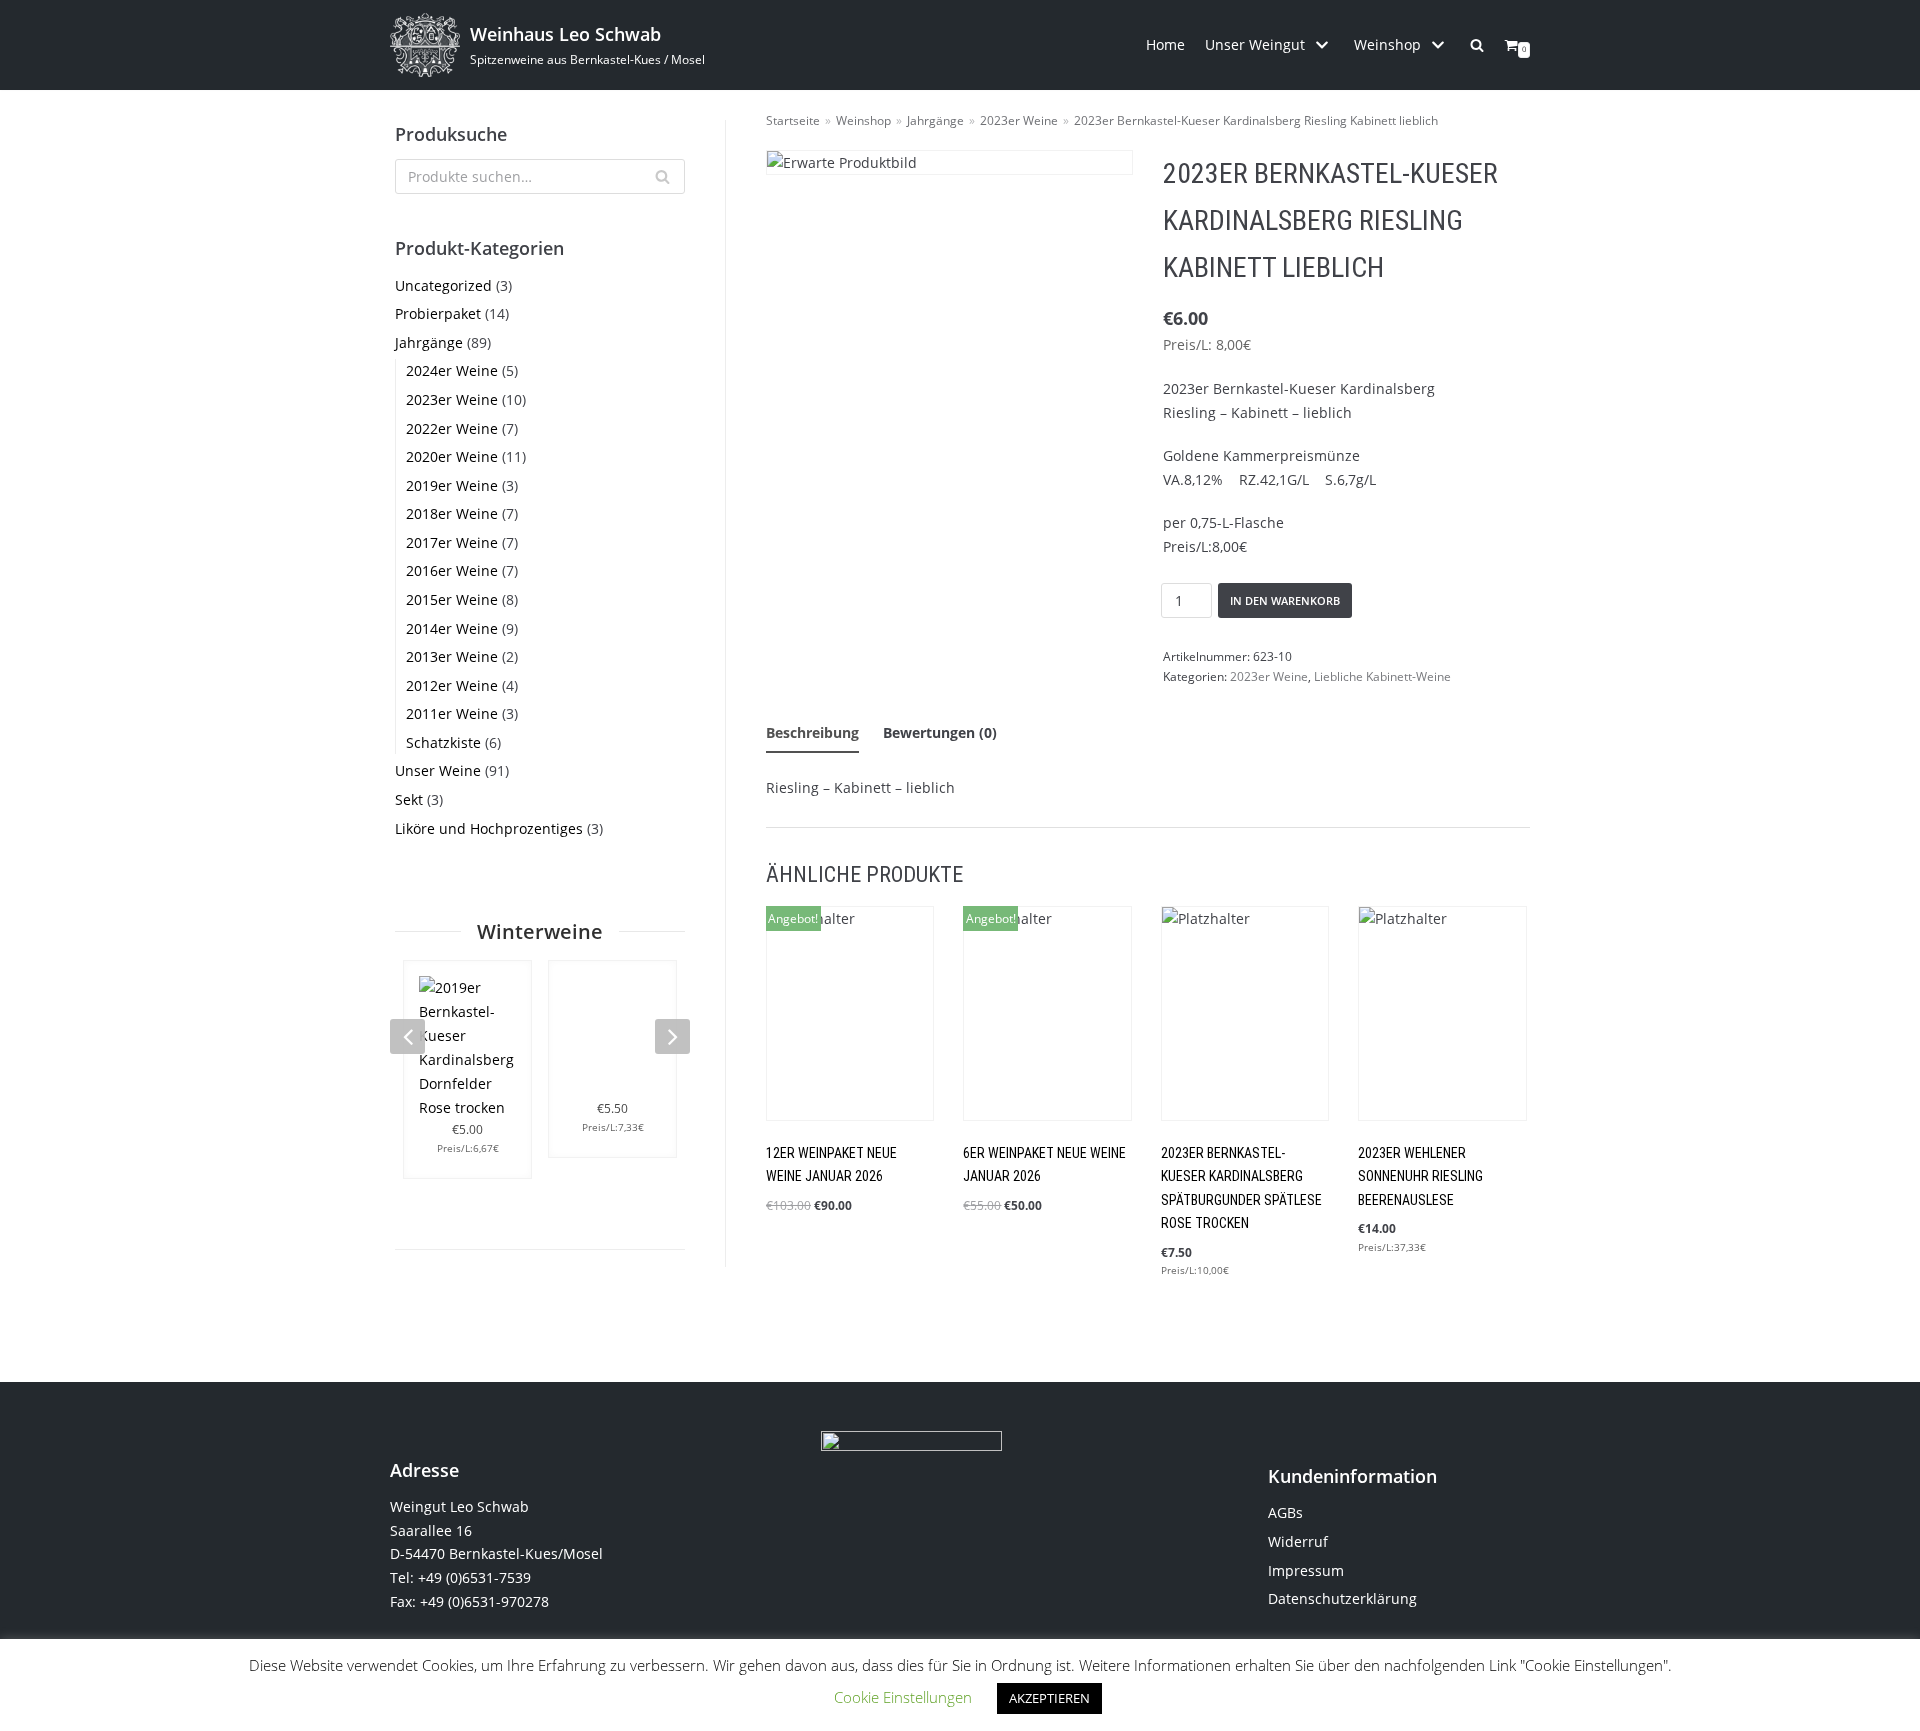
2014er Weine (452, 628)
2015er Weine (452, 599)
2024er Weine (452, 370)
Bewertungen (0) (940, 732)
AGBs (1285, 1512)
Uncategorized (443, 285)
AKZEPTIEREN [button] (1049, 1698)
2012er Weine (452, 685)
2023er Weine (452, 399)
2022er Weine (452, 428)
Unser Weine (438, 770)
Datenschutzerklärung (1342, 1598)
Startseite (793, 120)
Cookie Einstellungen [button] (903, 1697)
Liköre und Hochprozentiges (489, 828)
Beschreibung (812, 732)
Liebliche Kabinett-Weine (1382, 676)
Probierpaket (438, 313)
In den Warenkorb (1285, 600)
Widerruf (1298, 1541)
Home (1165, 44)
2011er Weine (452, 713)
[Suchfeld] (662, 176)
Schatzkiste (443, 742)
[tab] (812, 734)
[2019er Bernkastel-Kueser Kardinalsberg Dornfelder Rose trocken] (467, 1048)
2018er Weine (452, 513)
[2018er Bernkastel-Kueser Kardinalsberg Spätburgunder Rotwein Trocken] (612, 1037)
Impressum (1306, 1570)
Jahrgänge (429, 342)
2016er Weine (452, 570)
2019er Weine (452, 485)
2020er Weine (452, 456)
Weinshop (863, 120)
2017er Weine (452, 542)
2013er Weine (452, 656)
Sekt (409, 799)
